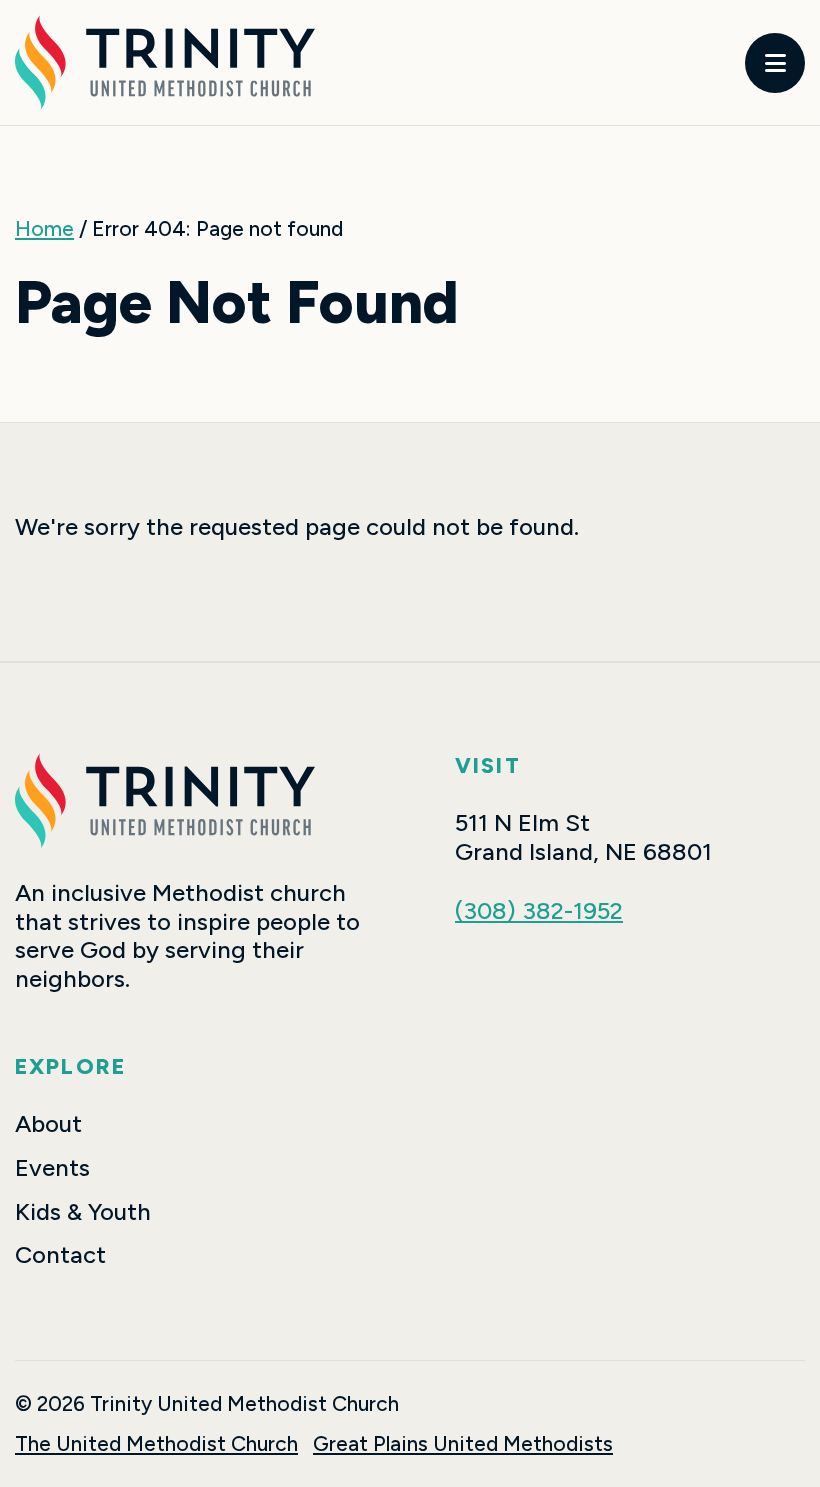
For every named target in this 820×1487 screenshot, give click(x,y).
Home (44, 228)
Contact (60, 1255)
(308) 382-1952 (539, 910)
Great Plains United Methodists (463, 1443)
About (48, 1124)
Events (52, 1168)
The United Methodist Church (156, 1443)
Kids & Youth (83, 1212)
